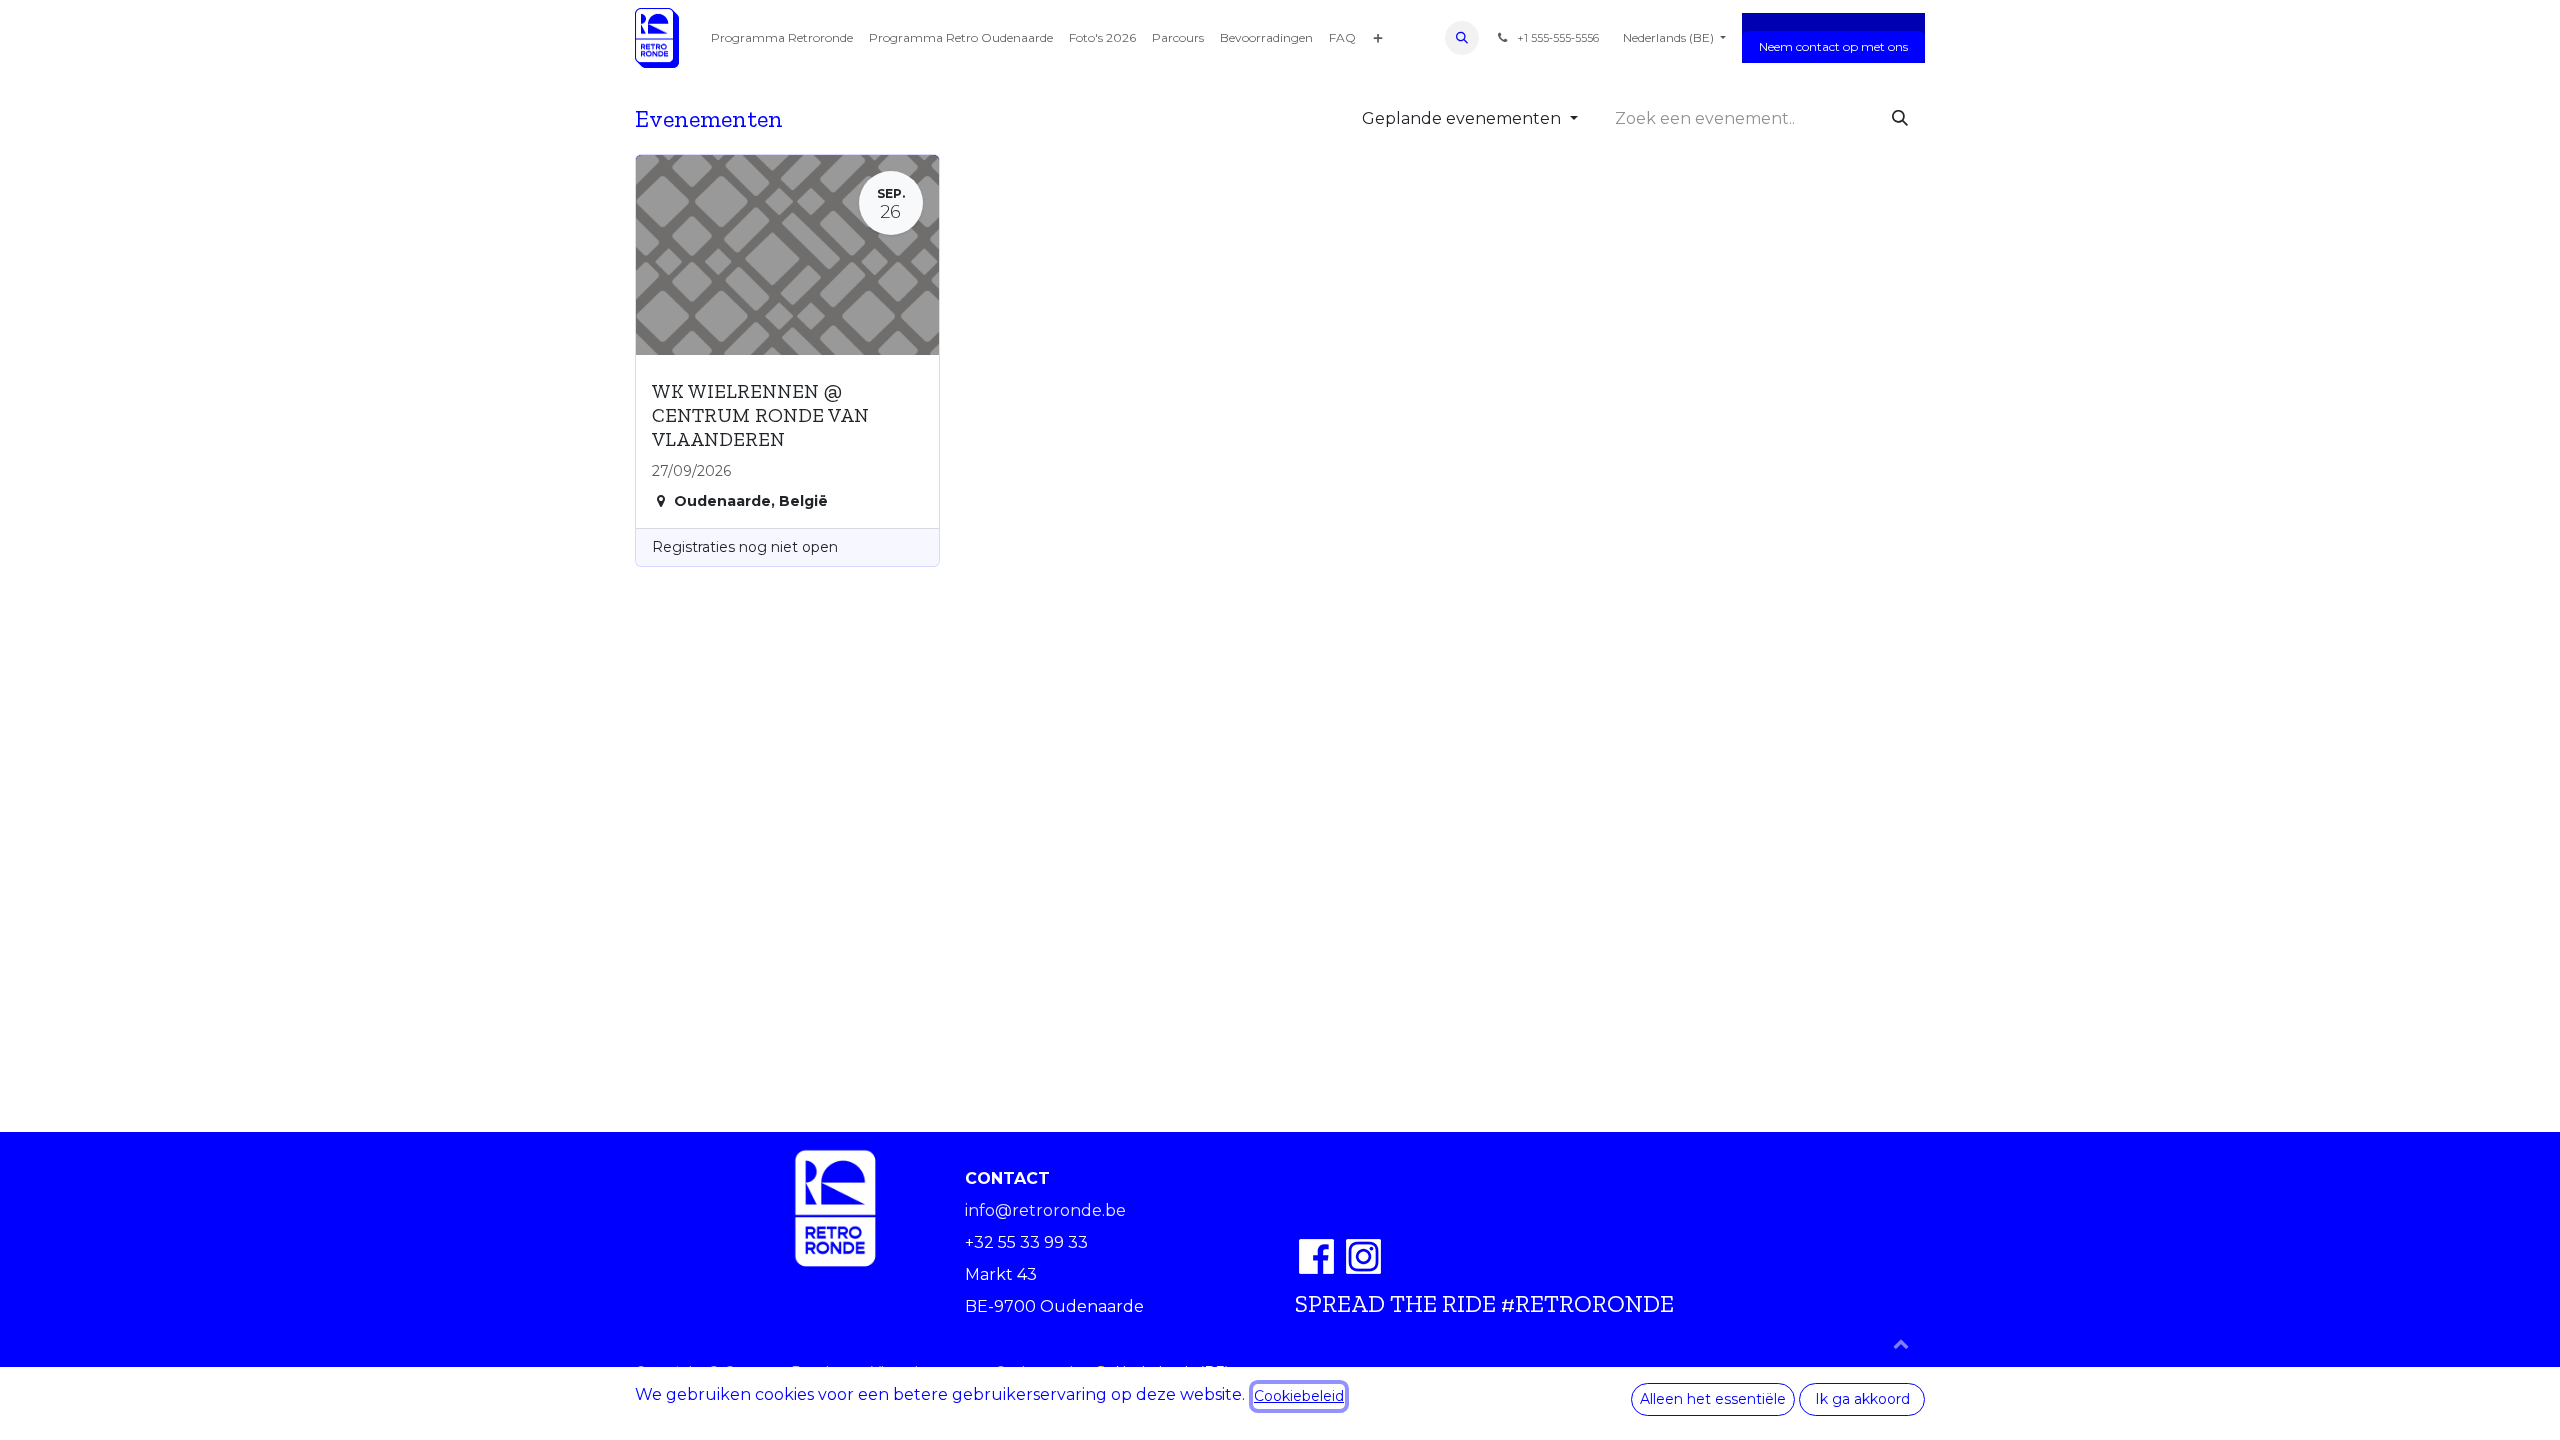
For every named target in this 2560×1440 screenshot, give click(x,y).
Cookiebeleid (1299, 1396)
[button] (1462, 38)
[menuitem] (782, 38)
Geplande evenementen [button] (1463, 118)
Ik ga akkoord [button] (1862, 1399)
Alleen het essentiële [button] (1713, 1399)
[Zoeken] (1900, 119)
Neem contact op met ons (1833, 46)
